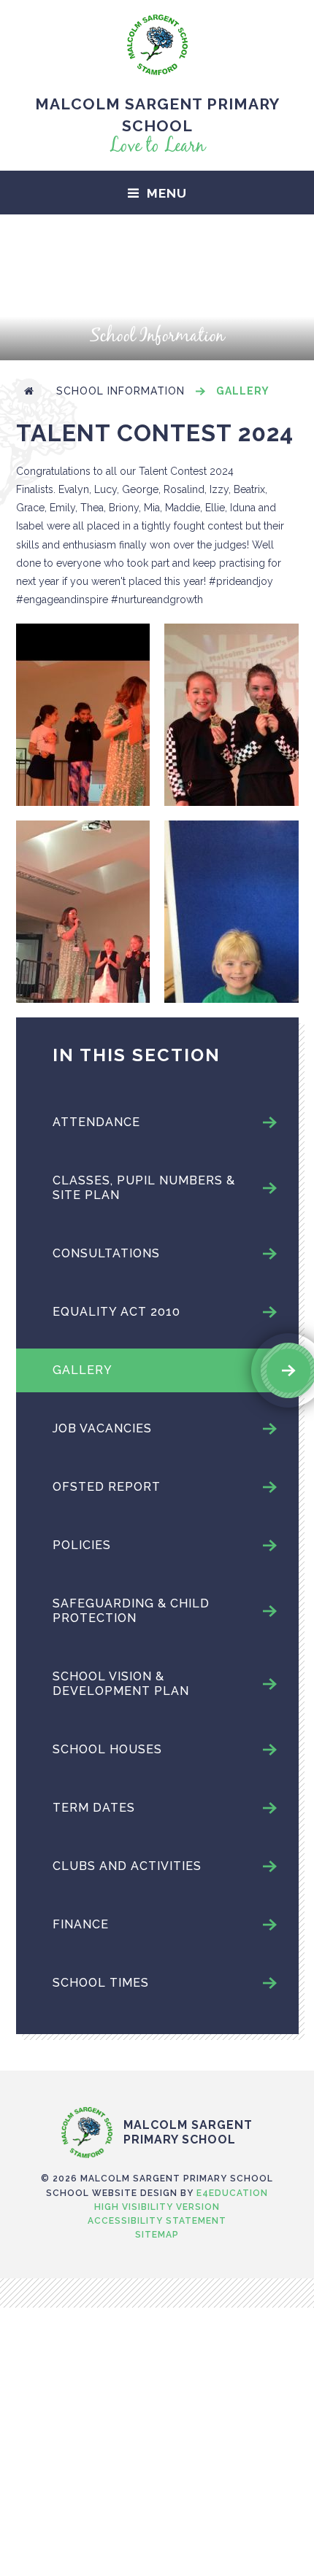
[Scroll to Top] (157, 2076)
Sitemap (157, 2235)
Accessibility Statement (157, 2221)
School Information (120, 391)
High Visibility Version (157, 2207)
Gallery (243, 391)
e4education (232, 2193)
